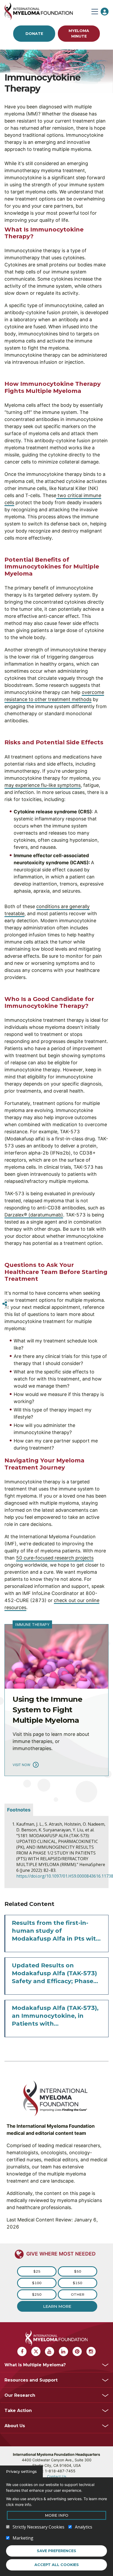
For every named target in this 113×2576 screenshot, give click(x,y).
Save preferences (56, 2551)
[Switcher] (5, 1304)
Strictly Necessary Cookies (38, 2527)
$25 (37, 2271)
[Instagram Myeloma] (91, 2351)
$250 (37, 2294)
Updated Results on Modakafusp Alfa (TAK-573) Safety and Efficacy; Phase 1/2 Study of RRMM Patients (55, 1974)
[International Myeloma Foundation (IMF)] (47, 11)
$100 (37, 2283)
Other (78, 2294)
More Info (57, 2515)
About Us (15, 2426)
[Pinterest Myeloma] (77, 2351)
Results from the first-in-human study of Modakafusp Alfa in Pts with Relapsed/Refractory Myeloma (56, 1931)
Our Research (20, 2395)
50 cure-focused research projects (55, 1558)
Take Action (18, 2411)
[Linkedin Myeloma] (63, 2351)
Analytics (84, 2527)
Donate (34, 34)
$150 (78, 2283)
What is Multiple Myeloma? (35, 2365)
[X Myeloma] (36, 2351)
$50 (78, 2271)
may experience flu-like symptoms (43, 785)
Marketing (23, 2538)
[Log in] (105, 12)
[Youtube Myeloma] (50, 2351)
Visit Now (21, 1765)
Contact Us (57, 2476)
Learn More (57, 2306)
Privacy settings (21, 2472)
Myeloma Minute (79, 33)
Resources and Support (31, 2380)
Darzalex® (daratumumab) (34, 1215)
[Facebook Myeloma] (22, 2351)
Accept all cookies (57, 2565)
